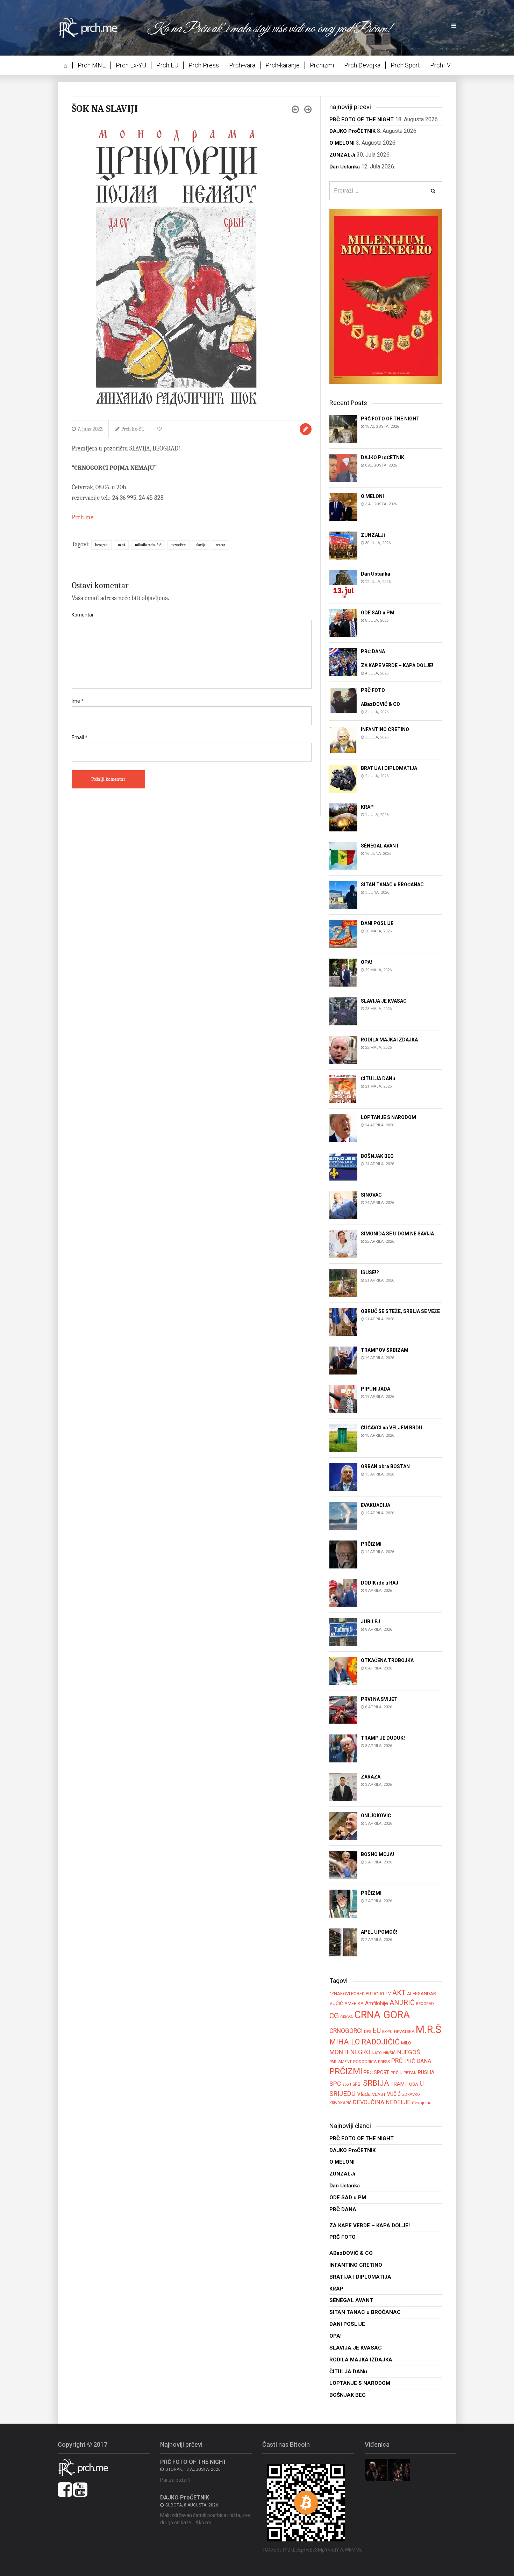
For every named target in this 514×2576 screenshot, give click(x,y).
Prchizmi (322, 65)
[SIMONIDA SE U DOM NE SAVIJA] (343, 1244)
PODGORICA (365, 2062)
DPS (367, 2032)
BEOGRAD (101, 545)
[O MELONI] (343, 506)
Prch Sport (405, 65)
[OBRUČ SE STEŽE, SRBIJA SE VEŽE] (343, 1321)
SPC (335, 2084)
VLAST (379, 2094)
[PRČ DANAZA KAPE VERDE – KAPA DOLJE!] (343, 661)
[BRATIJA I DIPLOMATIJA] (343, 778)
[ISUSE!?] (343, 1282)
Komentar (83, 615)
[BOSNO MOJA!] (343, 1865)
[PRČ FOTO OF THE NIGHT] (343, 429)
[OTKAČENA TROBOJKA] (343, 1671)
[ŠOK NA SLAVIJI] (177, 268)
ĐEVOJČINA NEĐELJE (382, 2102)
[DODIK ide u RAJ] (343, 1593)
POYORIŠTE (179, 545)
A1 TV (385, 1994)
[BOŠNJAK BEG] (343, 1166)
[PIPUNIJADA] (343, 1399)
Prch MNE (92, 65)
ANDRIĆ (402, 2003)
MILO (406, 2043)
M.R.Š (121, 545)
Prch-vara (242, 65)
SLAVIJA (201, 545)
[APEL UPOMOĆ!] (343, 1942)
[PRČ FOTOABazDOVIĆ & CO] (343, 701)
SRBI (357, 2084)
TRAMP (399, 2084)
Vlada (364, 2094)
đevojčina (422, 2103)
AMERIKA (354, 2003)
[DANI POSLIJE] (343, 933)
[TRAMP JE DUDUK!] (343, 1748)
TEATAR (220, 545)
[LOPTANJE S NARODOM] (343, 1127)
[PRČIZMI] (343, 1554)
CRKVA (347, 2017)
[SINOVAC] (343, 1205)
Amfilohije (377, 2003)
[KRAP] (343, 817)
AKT (399, 1993)
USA (414, 2084)
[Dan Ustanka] (343, 584)
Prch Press (204, 65)
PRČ (397, 2061)
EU (377, 2030)
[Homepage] (93, 27)
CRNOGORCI (346, 2031)
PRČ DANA (418, 2061)
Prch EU (167, 65)
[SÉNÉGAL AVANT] (343, 856)
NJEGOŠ (409, 2052)
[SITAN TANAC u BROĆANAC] (343, 894)
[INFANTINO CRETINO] (343, 739)
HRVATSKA (404, 2032)
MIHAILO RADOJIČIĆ (148, 545)
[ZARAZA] (343, 1787)
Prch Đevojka (362, 65)
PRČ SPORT (376, 2072)
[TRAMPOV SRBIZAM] (343, 1360)
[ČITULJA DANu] (343, 1088)
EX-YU (387, 2032)
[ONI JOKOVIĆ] (343, 1826)
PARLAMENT (341, 2062)
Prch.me (83, 517)
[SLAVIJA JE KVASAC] (343, 1011)
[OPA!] (343, 972)
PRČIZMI (346, 2071)
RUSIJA (426, 2072)
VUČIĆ (394, 2094)
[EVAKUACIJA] (343, 1516)
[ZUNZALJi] (343, 545)
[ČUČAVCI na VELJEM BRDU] (343, 1438)
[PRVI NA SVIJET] (343, 1709)
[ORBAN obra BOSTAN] (343, 1477)
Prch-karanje (283, 65)
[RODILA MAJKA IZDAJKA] (343, 1050)
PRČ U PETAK (404, 2073)
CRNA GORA (382, 2015)
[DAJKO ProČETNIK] (343, 467)
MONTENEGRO (350, 2052)
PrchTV (440, 65)
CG (334, 2016)
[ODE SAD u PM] (343, 623)
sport (347, 2084)
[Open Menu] (454, 26)
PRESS (384, 2062)
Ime (78, 701)
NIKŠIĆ (390, 2053)
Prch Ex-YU (131, 65)
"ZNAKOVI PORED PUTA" (354, 1994)
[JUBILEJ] (343, 1632)
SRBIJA (376, 2083)
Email (80, 737)
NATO (377, 2053)
